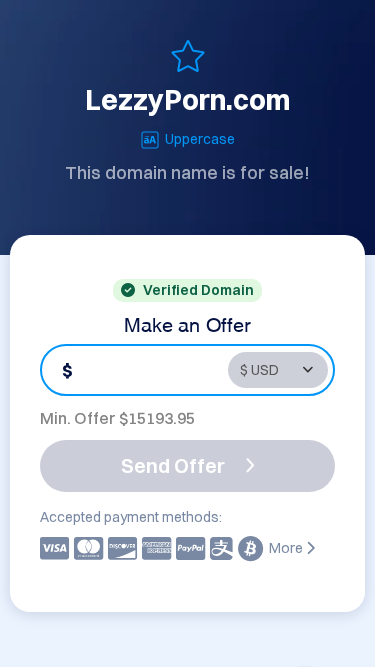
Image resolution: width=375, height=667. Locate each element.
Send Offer (173, 465)
